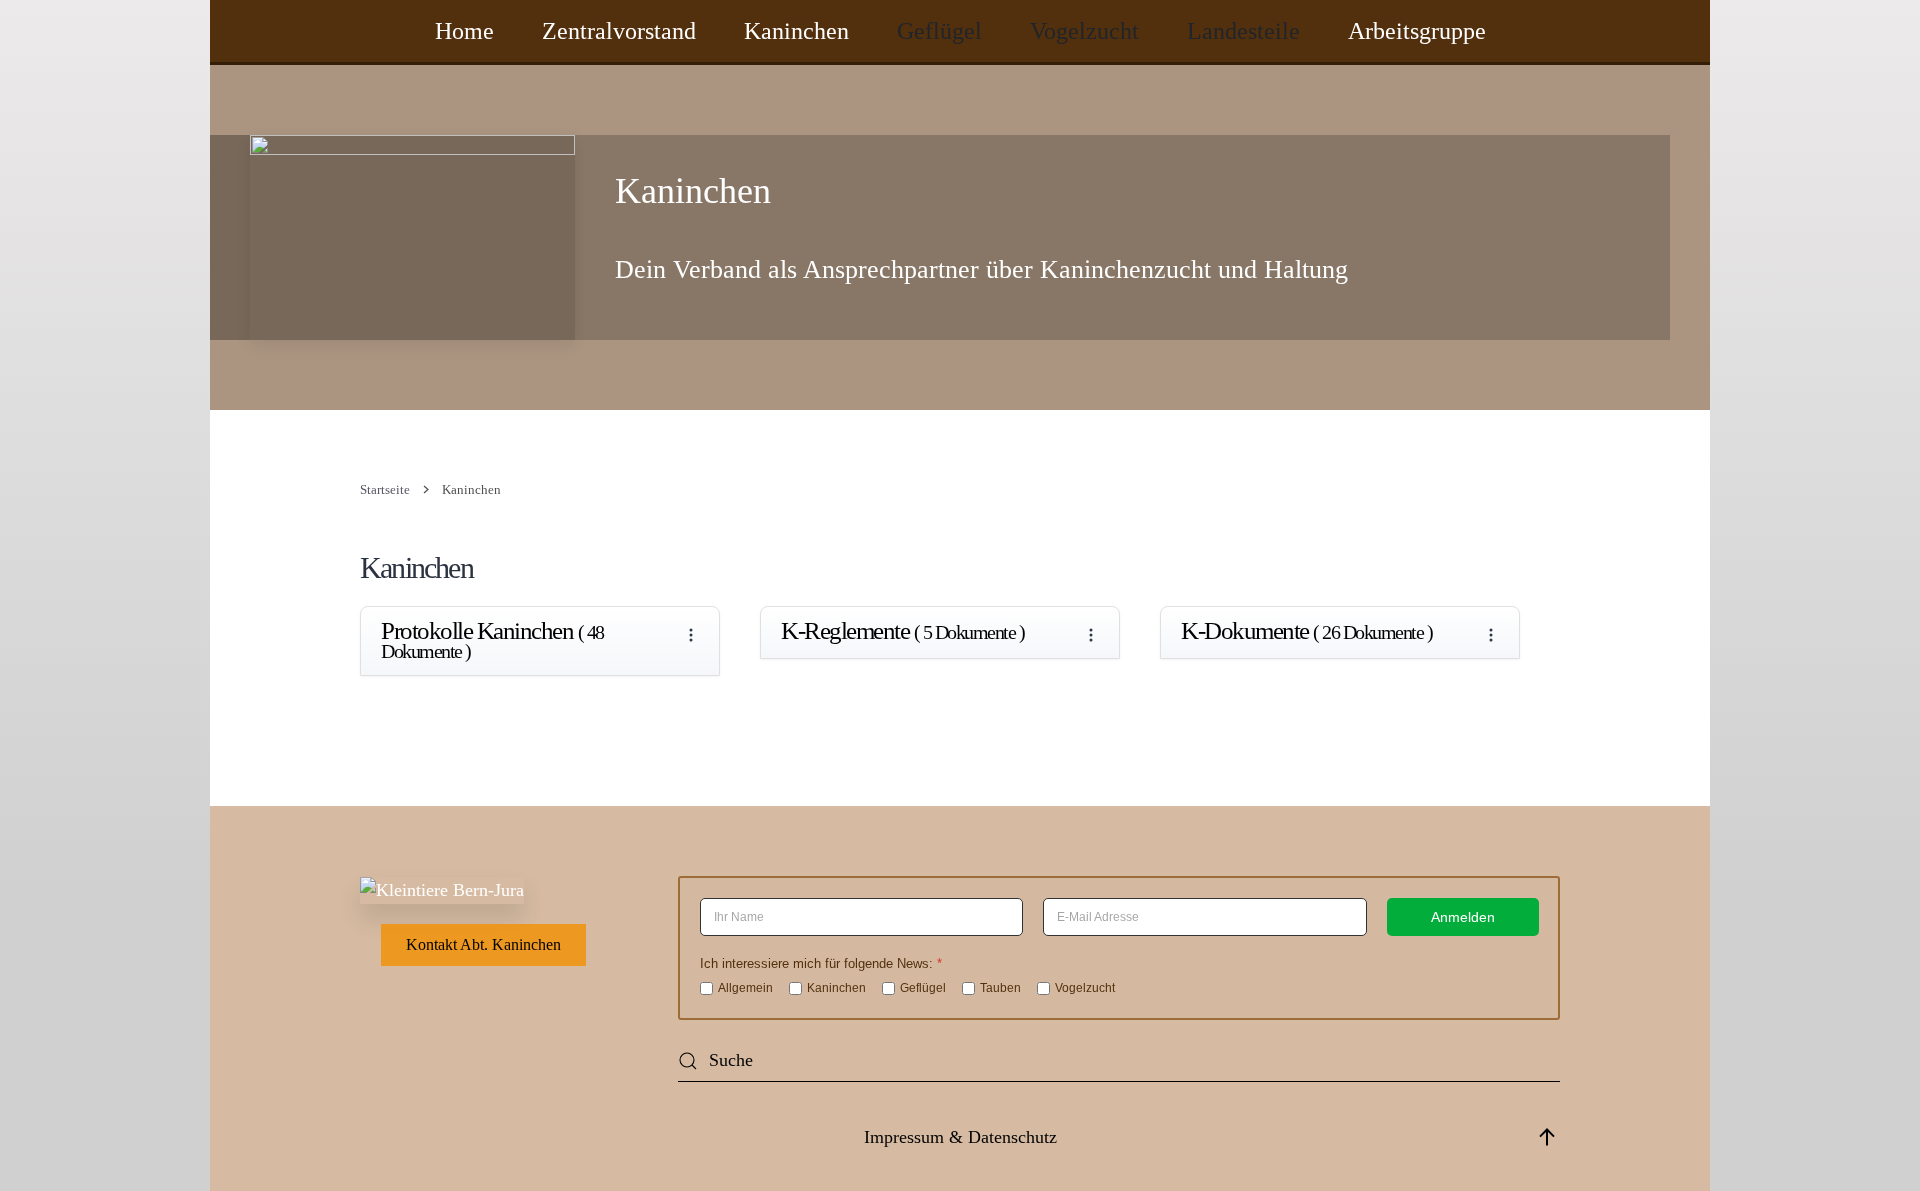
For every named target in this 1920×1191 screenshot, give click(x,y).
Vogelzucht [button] (1084, 31)
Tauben (1000, 988)
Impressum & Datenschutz (960, 1137)
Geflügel (923, 988)
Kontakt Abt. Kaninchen (483, 944)
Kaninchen (836, 988)
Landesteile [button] (1243, 31)
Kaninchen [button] (796, 31)
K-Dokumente (1306, 631)
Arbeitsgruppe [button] (1417, 31)
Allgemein (745, 988)
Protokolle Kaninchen (492, 641)
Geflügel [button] (939, 31)
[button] (1547, 1137)
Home (464, 31)
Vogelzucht (1085, 988)
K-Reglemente (902, 631)
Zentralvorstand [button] (619, 31)
